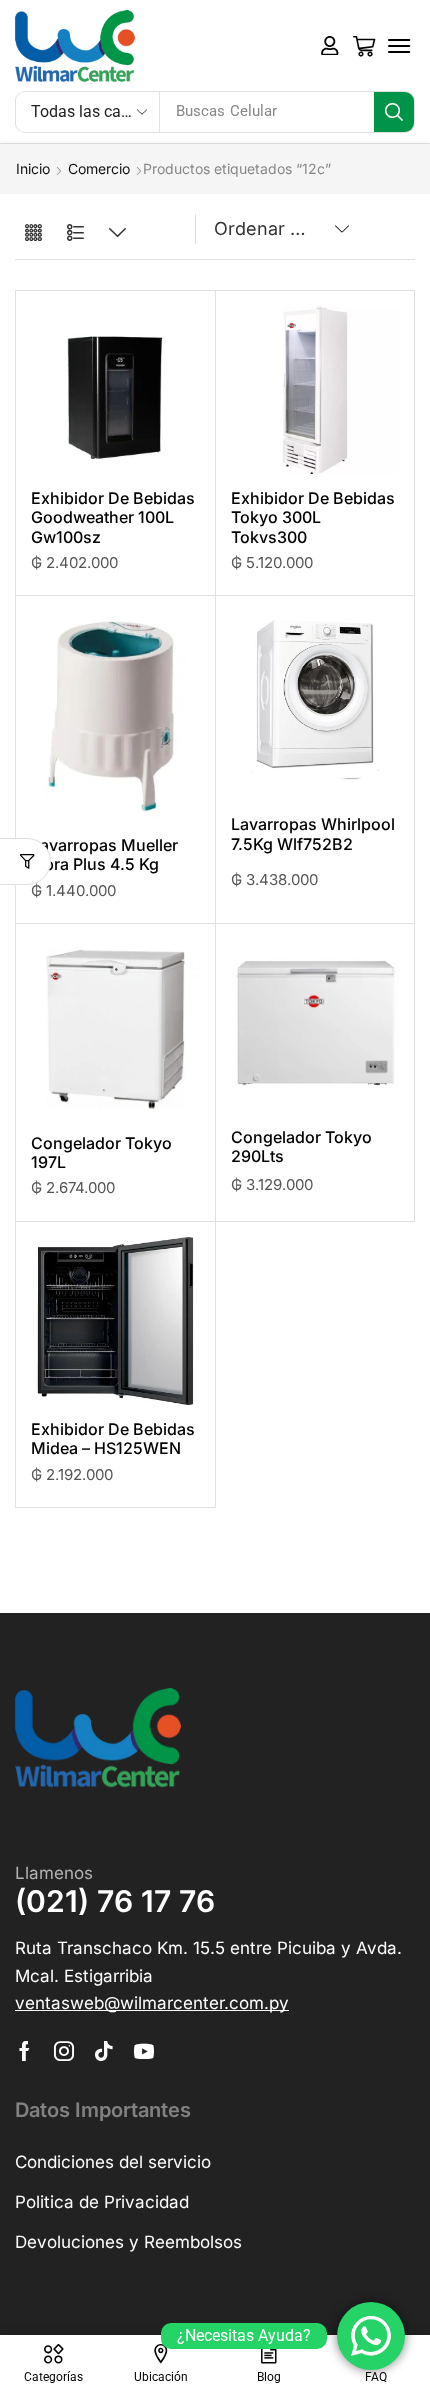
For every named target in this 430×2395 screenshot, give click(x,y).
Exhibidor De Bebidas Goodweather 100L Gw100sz (113, 517)
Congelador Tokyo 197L (101, 1152)
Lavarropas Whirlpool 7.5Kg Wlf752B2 (313, 833)
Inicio (33, 168)
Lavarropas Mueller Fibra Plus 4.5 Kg (104, 854)
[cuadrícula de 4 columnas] (33, 233)
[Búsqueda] (394, 112)
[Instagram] (64, 2051)
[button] (330, 46)
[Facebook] (24, 2051)
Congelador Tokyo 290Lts (301, 1146)
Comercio (99, 168)
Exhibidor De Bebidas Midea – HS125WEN (113, 1438)
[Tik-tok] (104, 2051)
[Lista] (75, 233)
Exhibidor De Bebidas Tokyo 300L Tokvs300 (313, 517)
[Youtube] (144, 2051)
